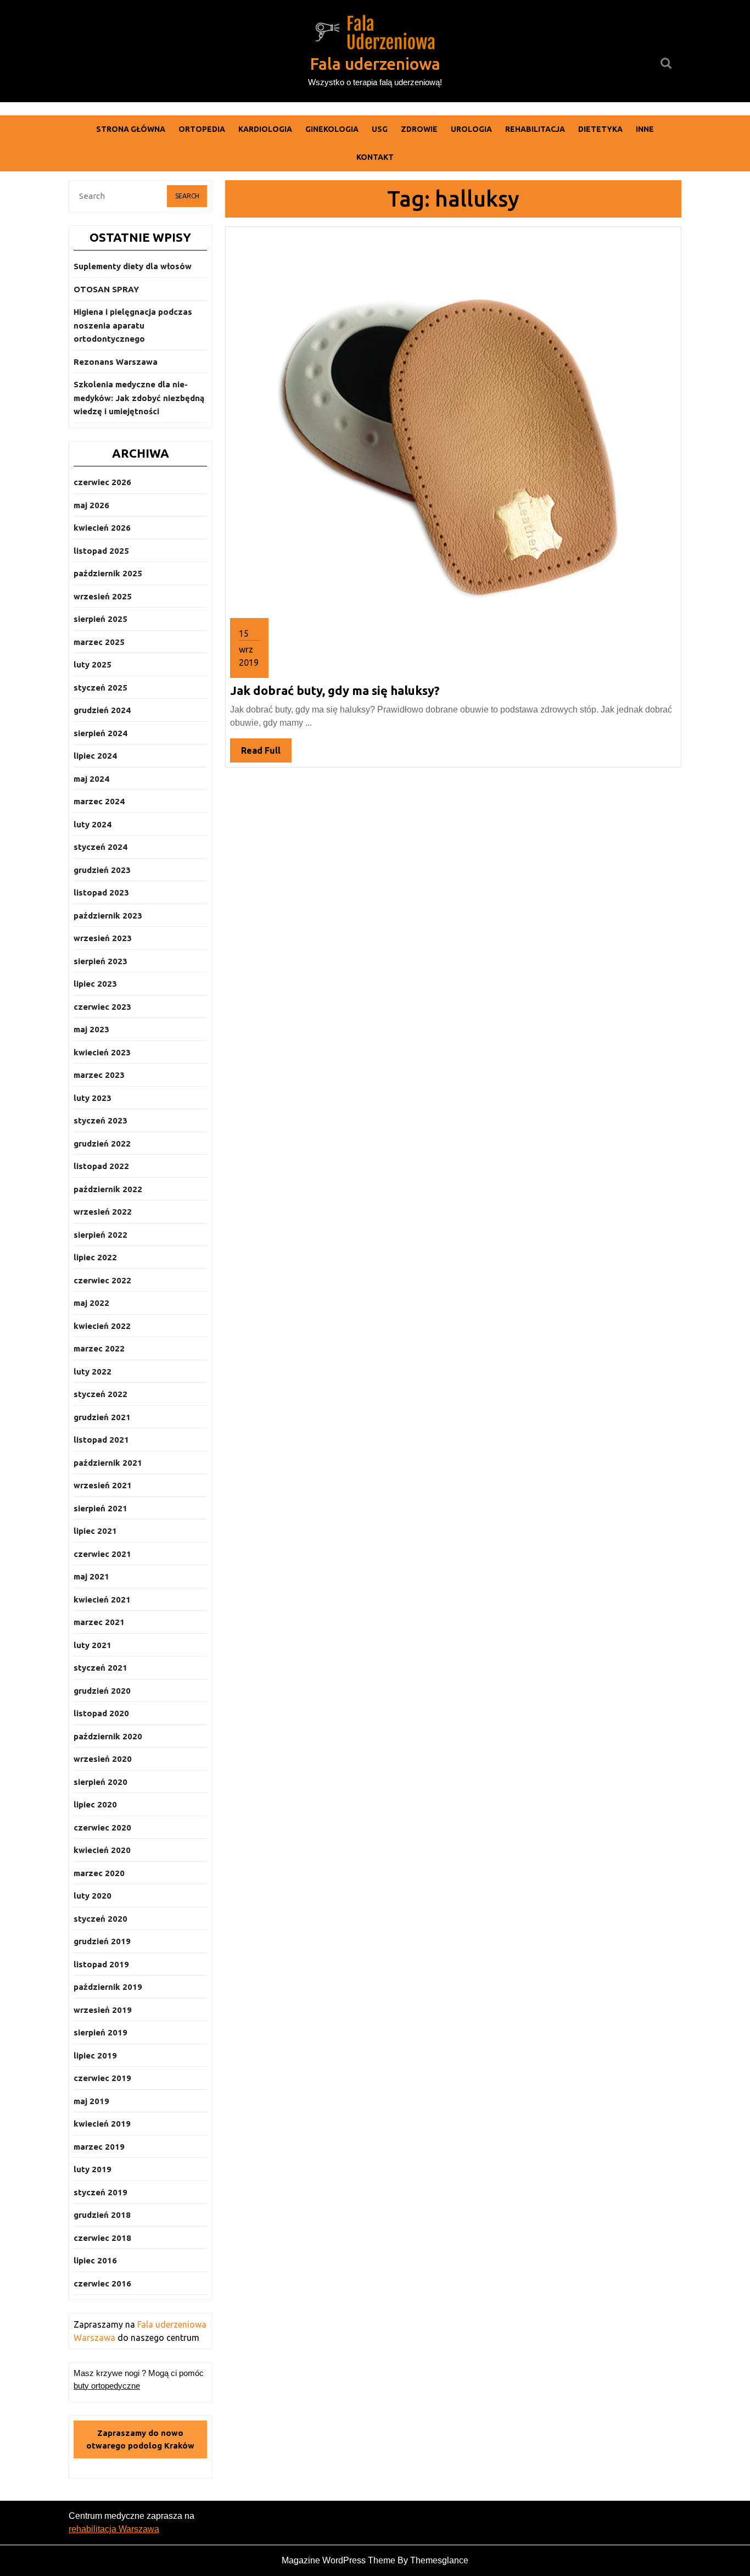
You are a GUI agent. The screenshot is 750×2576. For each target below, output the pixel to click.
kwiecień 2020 (102, 1850)
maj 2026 (91, 505)
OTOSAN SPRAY (106, 289)
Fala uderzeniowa (375, 64)
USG (380, 129)
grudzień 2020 (102, 1691)
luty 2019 (93, 2169)
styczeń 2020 (100, 1919)
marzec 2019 (99, 2147)
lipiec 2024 (95, 756)
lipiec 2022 (95, 1257)
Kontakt (375, 157)
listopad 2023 (101, 892)
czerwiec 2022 (102, 1280)
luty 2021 (93, 1645)
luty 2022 (93, 1372)
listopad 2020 (101, 1713)
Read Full (266, 754)
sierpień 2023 (100, 961)
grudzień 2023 (102, 870)
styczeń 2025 (100, 688)
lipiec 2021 (95, 1531)
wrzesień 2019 (103, 2010)
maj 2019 (91, 2101)
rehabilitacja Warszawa (114, 2529)
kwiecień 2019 (102, 2124)
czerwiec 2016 (102, 2283)
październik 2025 (108, 573)
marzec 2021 (99, 1622)
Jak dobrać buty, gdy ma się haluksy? (335, 690)
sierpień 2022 (100, 1235)
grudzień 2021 (102, 1417)
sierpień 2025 (100, 619)
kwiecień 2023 (102, 1052)
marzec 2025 (99, 642)
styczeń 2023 (100, 1120)
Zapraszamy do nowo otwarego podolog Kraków (140, 2439)
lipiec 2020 (95, 1804)
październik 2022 (108, 1189)
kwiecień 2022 (102, 1326)
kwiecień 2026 (102, 528)
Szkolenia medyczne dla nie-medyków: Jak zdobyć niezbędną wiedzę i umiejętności (139, 398)
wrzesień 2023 (103, 938)
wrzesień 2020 (103, 1759)
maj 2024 (91, 779)
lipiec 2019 (95, 2055)
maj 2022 (91, 1303)
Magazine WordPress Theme (338, 2560)
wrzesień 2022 (103, 1212)
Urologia (471, 129)
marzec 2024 (99, 801)
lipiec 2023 (95, 984)
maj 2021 (91, 1576)
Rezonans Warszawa (116, 362)
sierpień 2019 (100, 2032)
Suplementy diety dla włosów (133, 266)
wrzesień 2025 (103, 596)
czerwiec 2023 (102, 1007)
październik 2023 (108, 916)
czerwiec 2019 (102, 2078)
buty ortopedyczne (107, 2386)
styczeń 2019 (100, 2192)
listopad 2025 (101, 551)
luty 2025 (93, 664)
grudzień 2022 (102, 1144)
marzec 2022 (99, 1348)
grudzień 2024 (102, 710)
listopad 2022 (101, 1166)
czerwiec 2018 (102, 2238)
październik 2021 (108, 1463)
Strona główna (131, 129)
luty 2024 (93, 824)
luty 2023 (93, 1098)
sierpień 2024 (100, 733)
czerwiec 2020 (102, 1827)
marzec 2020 (99, 1873)
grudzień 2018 (102, 2215)
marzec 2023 (99, 1075)
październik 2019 (108, 1987)
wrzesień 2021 (103, 1485)
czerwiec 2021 (102, 1554)
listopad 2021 (101, 1440)
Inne (645, 129)
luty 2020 (93, 1896)
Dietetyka (600, 129)
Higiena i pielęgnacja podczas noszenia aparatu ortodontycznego (133, 325)
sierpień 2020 (100, 1782)
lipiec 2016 (95, 2260)
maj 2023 (91, 1029)
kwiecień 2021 (102, 1599)
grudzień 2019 (102, 1941)
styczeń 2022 (100, 1394)
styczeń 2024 (100, 847)
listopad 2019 (101, 1964)
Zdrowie (419, 129)
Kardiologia (265, 129)
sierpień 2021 (100, 1508)
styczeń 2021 (100, 1668)
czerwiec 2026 (102, 482)
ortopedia (202, 129)
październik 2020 (108, 1736)
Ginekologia (332, 129)
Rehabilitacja (535, 129)
